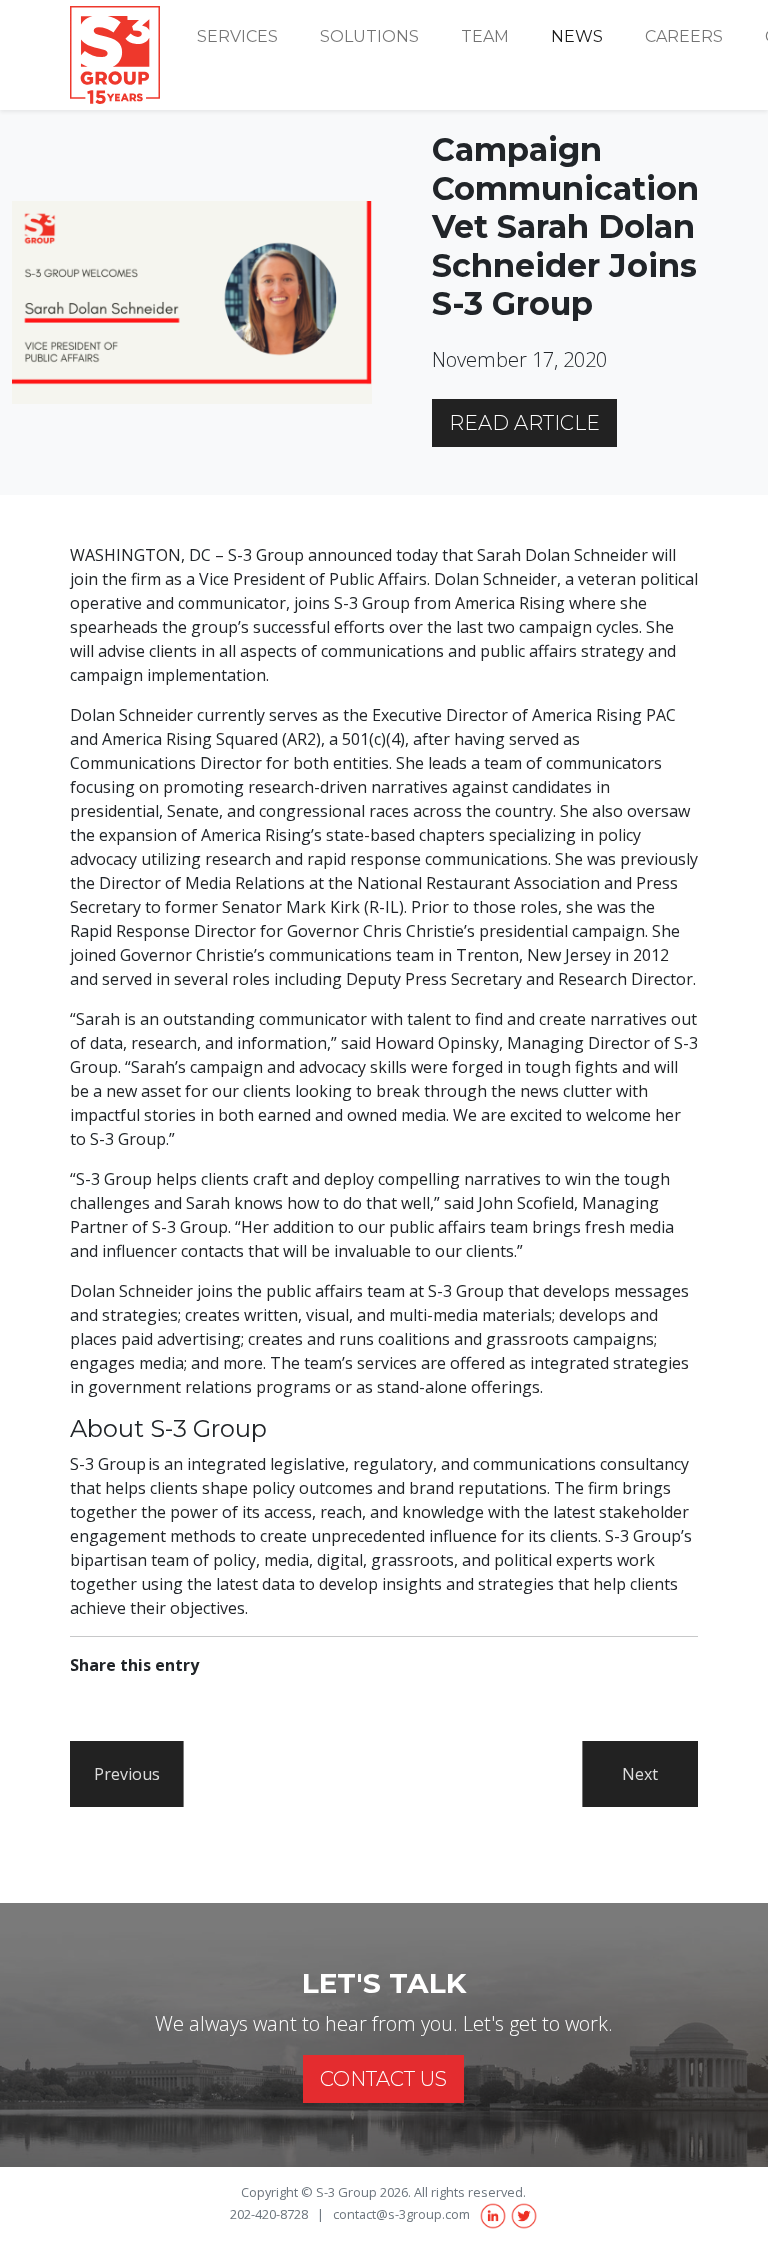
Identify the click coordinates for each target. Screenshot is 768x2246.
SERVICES (237, 36)
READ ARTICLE (524, 423)
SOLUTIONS (369, 36)
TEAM (485, 36)
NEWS (577, 36)
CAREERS (684, 36)
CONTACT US (383, 2079)
